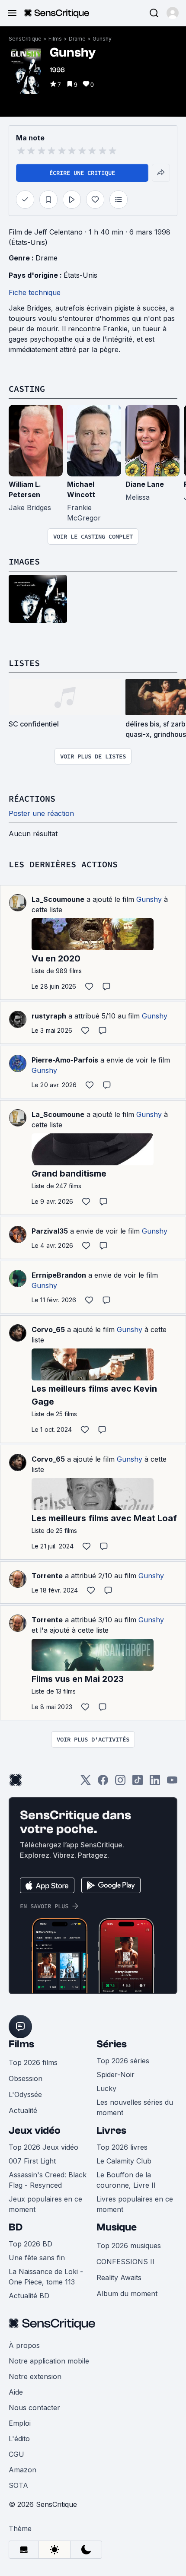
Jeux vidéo (35, 2130)
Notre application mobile (49, 2361)
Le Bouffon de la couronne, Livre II (126, 2180)
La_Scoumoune (58, 899)
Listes (24, 663)
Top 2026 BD (30, 2244)
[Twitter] (86, 1783)
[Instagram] (120, 1783)
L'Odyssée (25, 2094)
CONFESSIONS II (125, 2262)
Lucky (106, 2088)
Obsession (26, 2078)
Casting (27, 389)
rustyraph (49, 1016)
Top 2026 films (33, 2062)
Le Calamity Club (124, 2161)
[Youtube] (172, 1783)
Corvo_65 (48, 1329)
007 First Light (32, 2161)
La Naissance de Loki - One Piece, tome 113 (46, 2277)
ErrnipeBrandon (59, 1275)
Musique (117, 2227)
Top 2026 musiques (129, 2246)
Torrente (47, 1576)
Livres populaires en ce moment (135, 2204)
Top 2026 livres (122, 2147)
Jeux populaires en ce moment (45, 2204)
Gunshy (102, 39)
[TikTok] (138, 1783)
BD (16, 2227)
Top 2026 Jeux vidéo (43, 2147)
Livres (111, 2130)
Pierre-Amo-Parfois (65, 1060)
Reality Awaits (119, 2278)
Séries (112, 2044)
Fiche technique (35, 292)
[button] (173, 13)
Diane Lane (145, 484)
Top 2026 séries (123, 2061)
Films (55, 39)
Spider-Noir (115, 2075)
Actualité (23, 2110)
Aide (16, 2392)
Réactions (32, 798)
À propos (24, 2345)
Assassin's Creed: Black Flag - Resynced (48, 2180)
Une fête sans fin (37, 2258)
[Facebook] (103, 1783)
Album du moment (127, 2294)
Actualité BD (29, 2296)
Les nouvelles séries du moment (135, 2107)
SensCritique (25, 39)
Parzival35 (50, 1231)
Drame (77, 39)
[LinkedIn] (155, 1783)
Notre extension (35, 2376)
